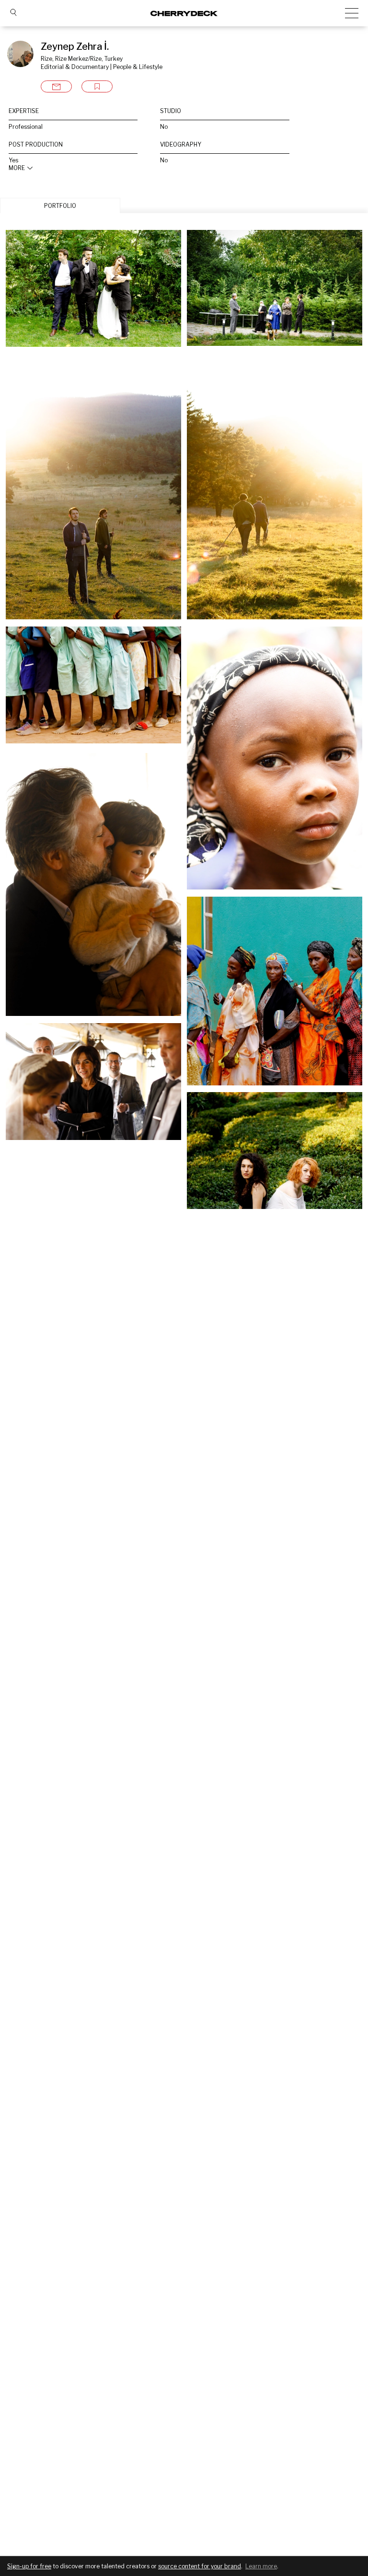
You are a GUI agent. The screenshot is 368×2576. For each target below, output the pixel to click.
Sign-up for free (29, 2566)
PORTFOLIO (60, 206)
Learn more (261, 2566)
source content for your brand (200, 2566)
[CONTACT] (56, 86)
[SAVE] (97, 86)
